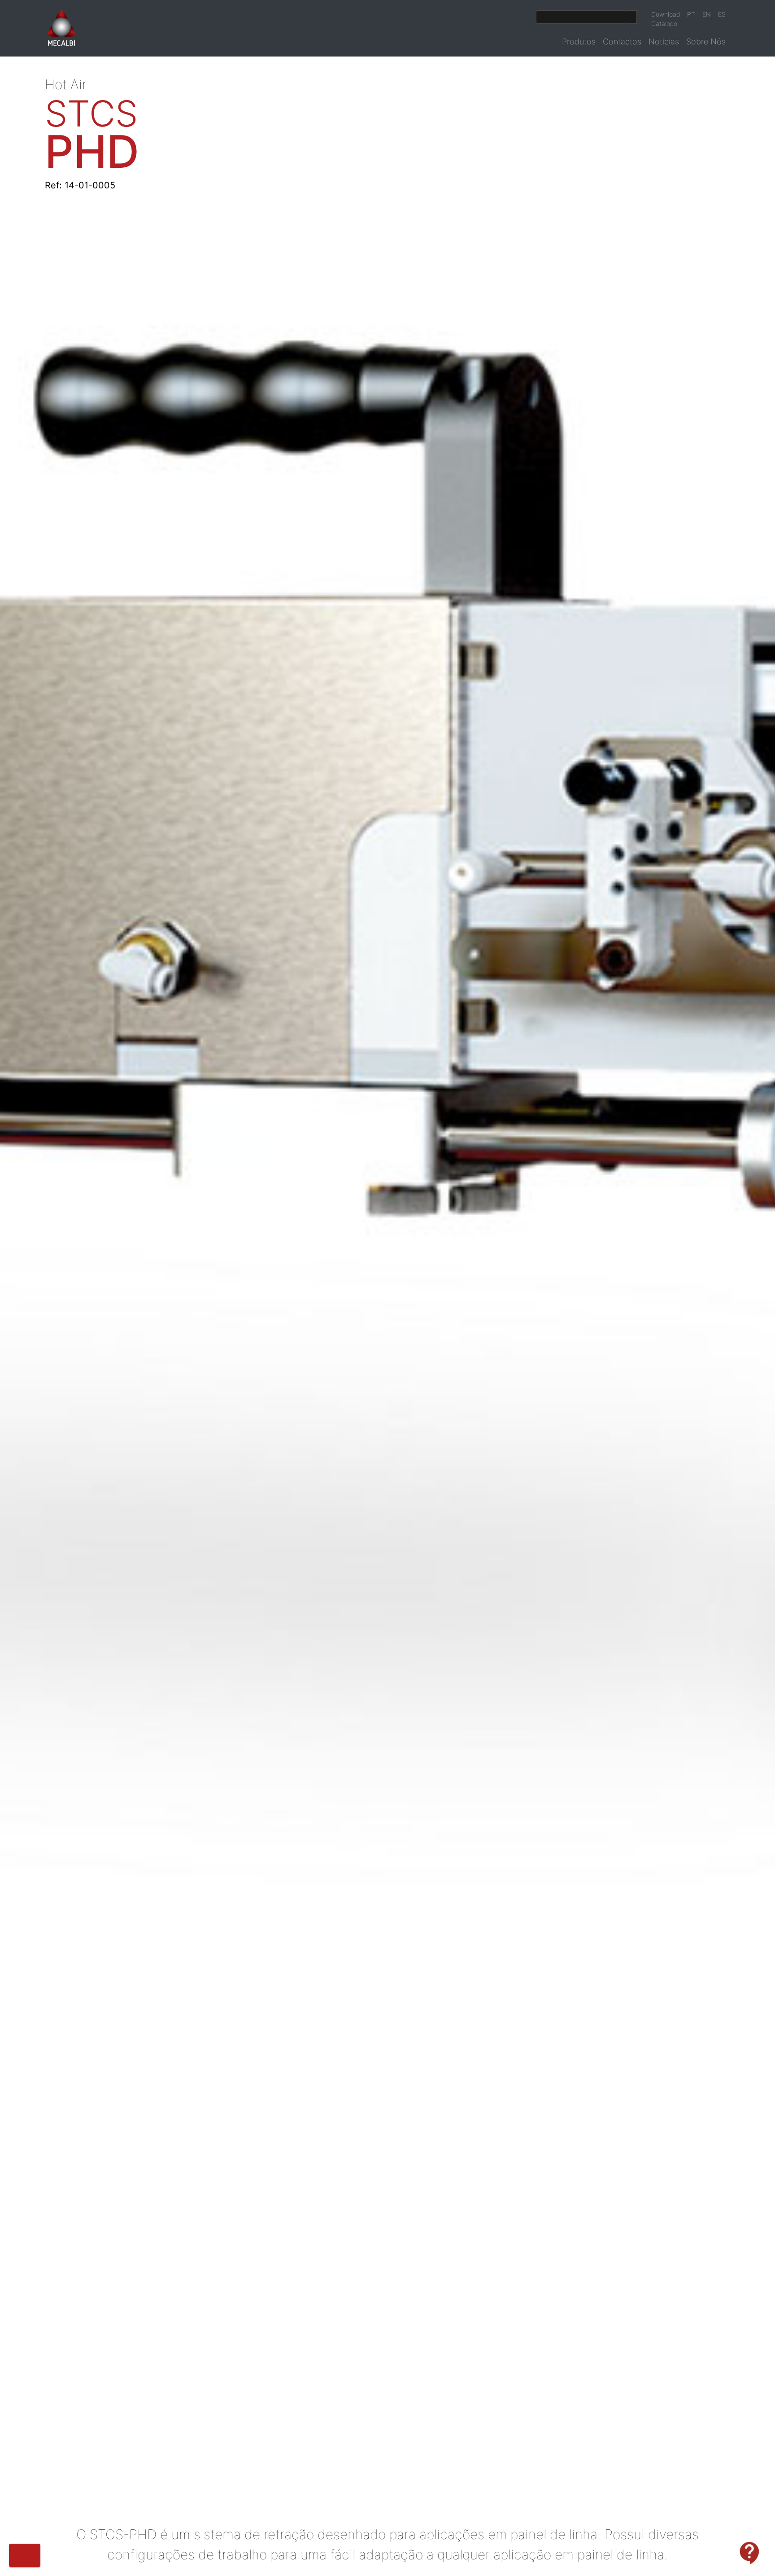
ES (722, 14)
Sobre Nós (706, 41)
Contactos (622, 41)
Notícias (664, 41)
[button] (25, 2555)
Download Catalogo (666, 19)
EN (707, 14)
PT (691, 14)
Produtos (579, 41)
